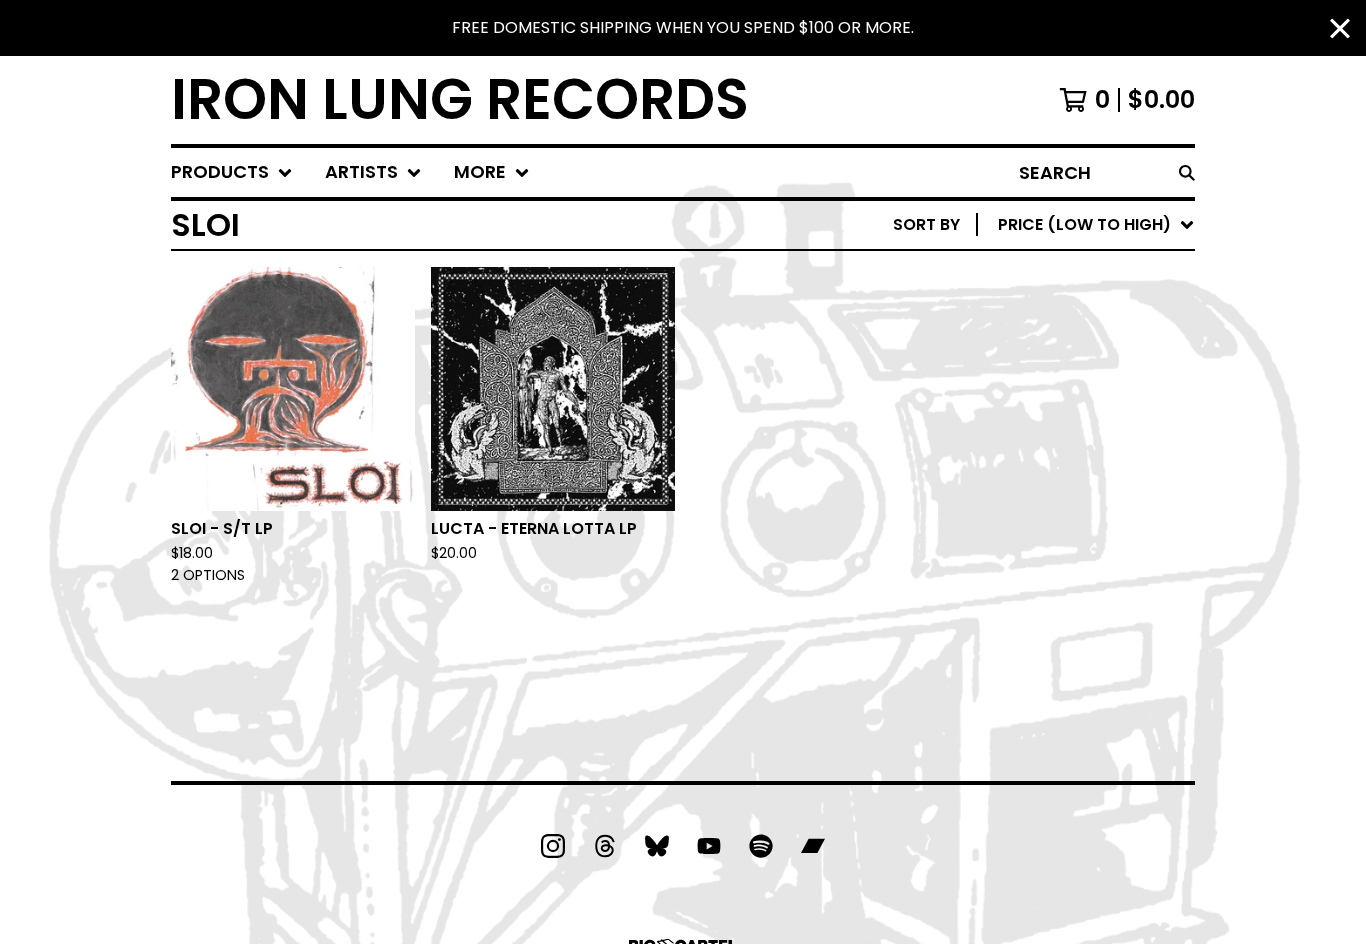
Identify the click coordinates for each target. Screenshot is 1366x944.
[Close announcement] (1340, 28)
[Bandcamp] (813, 846)
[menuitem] (232, 172)
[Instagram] (553, 846)
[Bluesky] (657, 846)
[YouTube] (709, 846)
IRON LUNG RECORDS (460, 100)
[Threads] (605, 846)
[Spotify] (761, 846)
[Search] (1187, 172)
